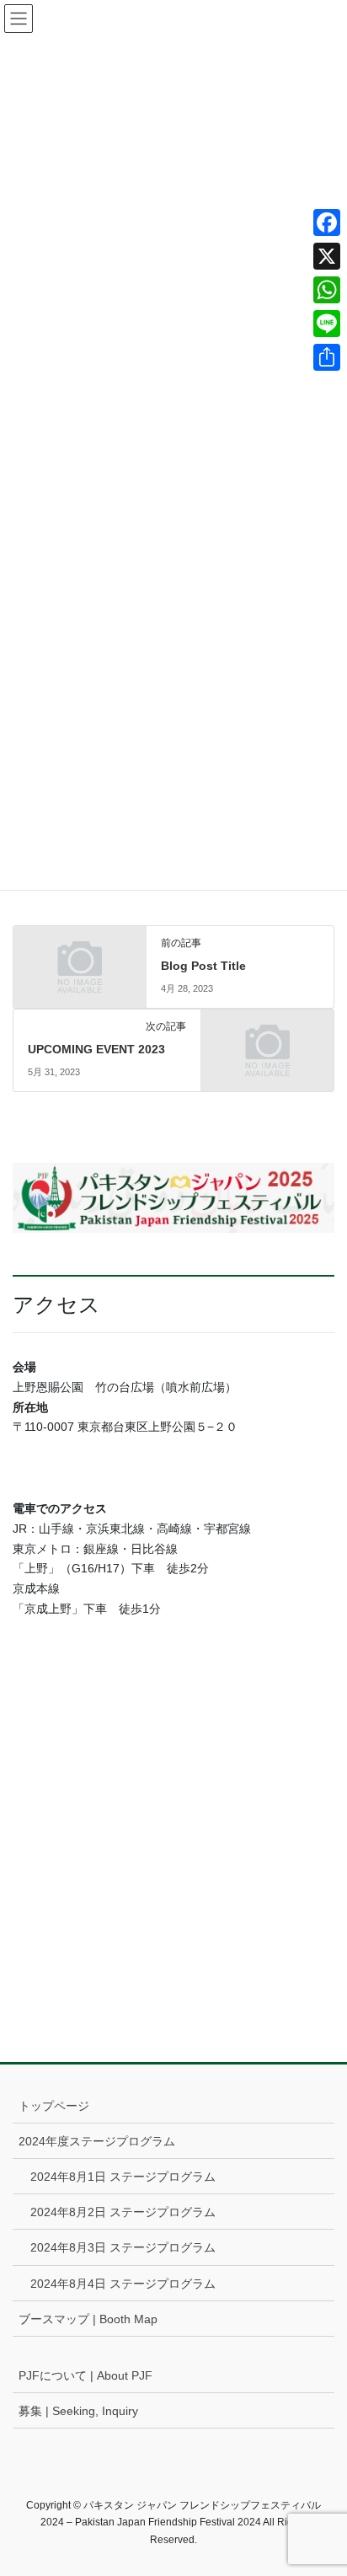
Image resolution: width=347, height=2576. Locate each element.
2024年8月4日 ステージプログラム (123, 2284)
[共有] (327, 357)
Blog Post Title (203, 966)
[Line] (327, 324)
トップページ (54, 2106)
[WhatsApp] (327, 290)
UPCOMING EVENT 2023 (96, 1049)
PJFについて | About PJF (85, 2375)
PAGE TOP (322, 2483)
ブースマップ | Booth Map (88, 2319)
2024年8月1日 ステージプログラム (123, 2177)
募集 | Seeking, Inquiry (78, 2411)
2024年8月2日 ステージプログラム (123, 2212)
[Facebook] (327, 222)
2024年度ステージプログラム (97, 2141)
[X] (327, 256)
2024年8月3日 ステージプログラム (123, 2247)
